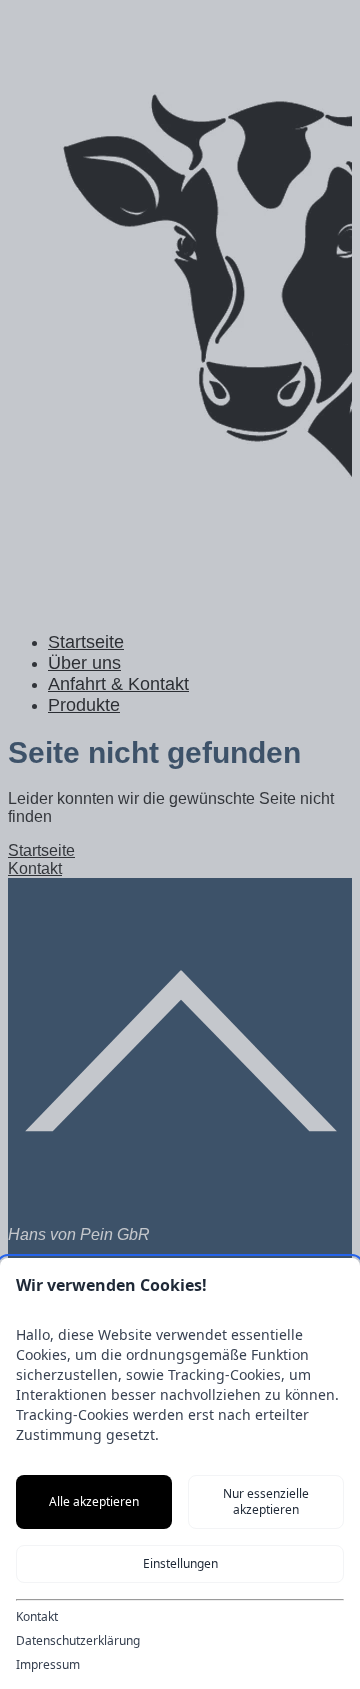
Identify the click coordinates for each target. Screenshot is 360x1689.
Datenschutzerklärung (78, 1641)
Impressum (48, 1665)
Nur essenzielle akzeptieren (266, 1501)
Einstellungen (180, 1563)
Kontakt (37, 1617)
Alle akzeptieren (94, 1501)
